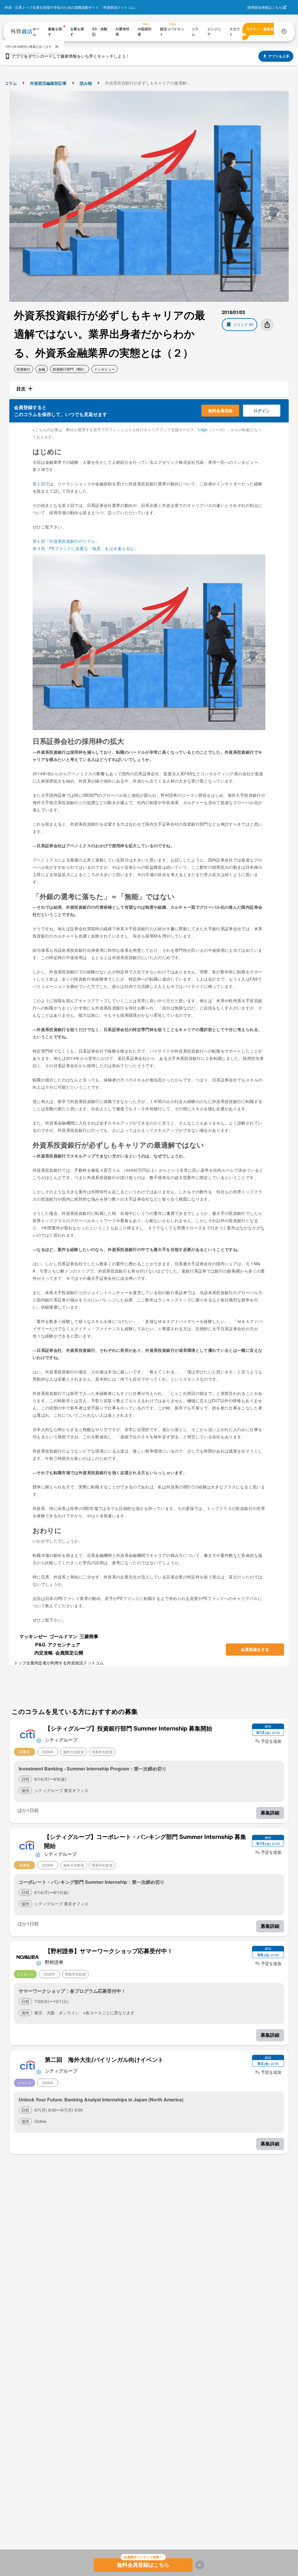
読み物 (86, 83)
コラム (11, 83)
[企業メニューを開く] (28, 1734)
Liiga (203, 429)
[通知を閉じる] (57, 47)
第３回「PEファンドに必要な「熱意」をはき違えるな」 (85, 548)
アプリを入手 (279, 56)
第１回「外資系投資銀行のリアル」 (66, 541)
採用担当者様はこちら (265, 7)
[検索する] (284, 31)
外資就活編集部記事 (48, 83)
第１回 (39, 484)
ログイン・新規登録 (258, 31)
